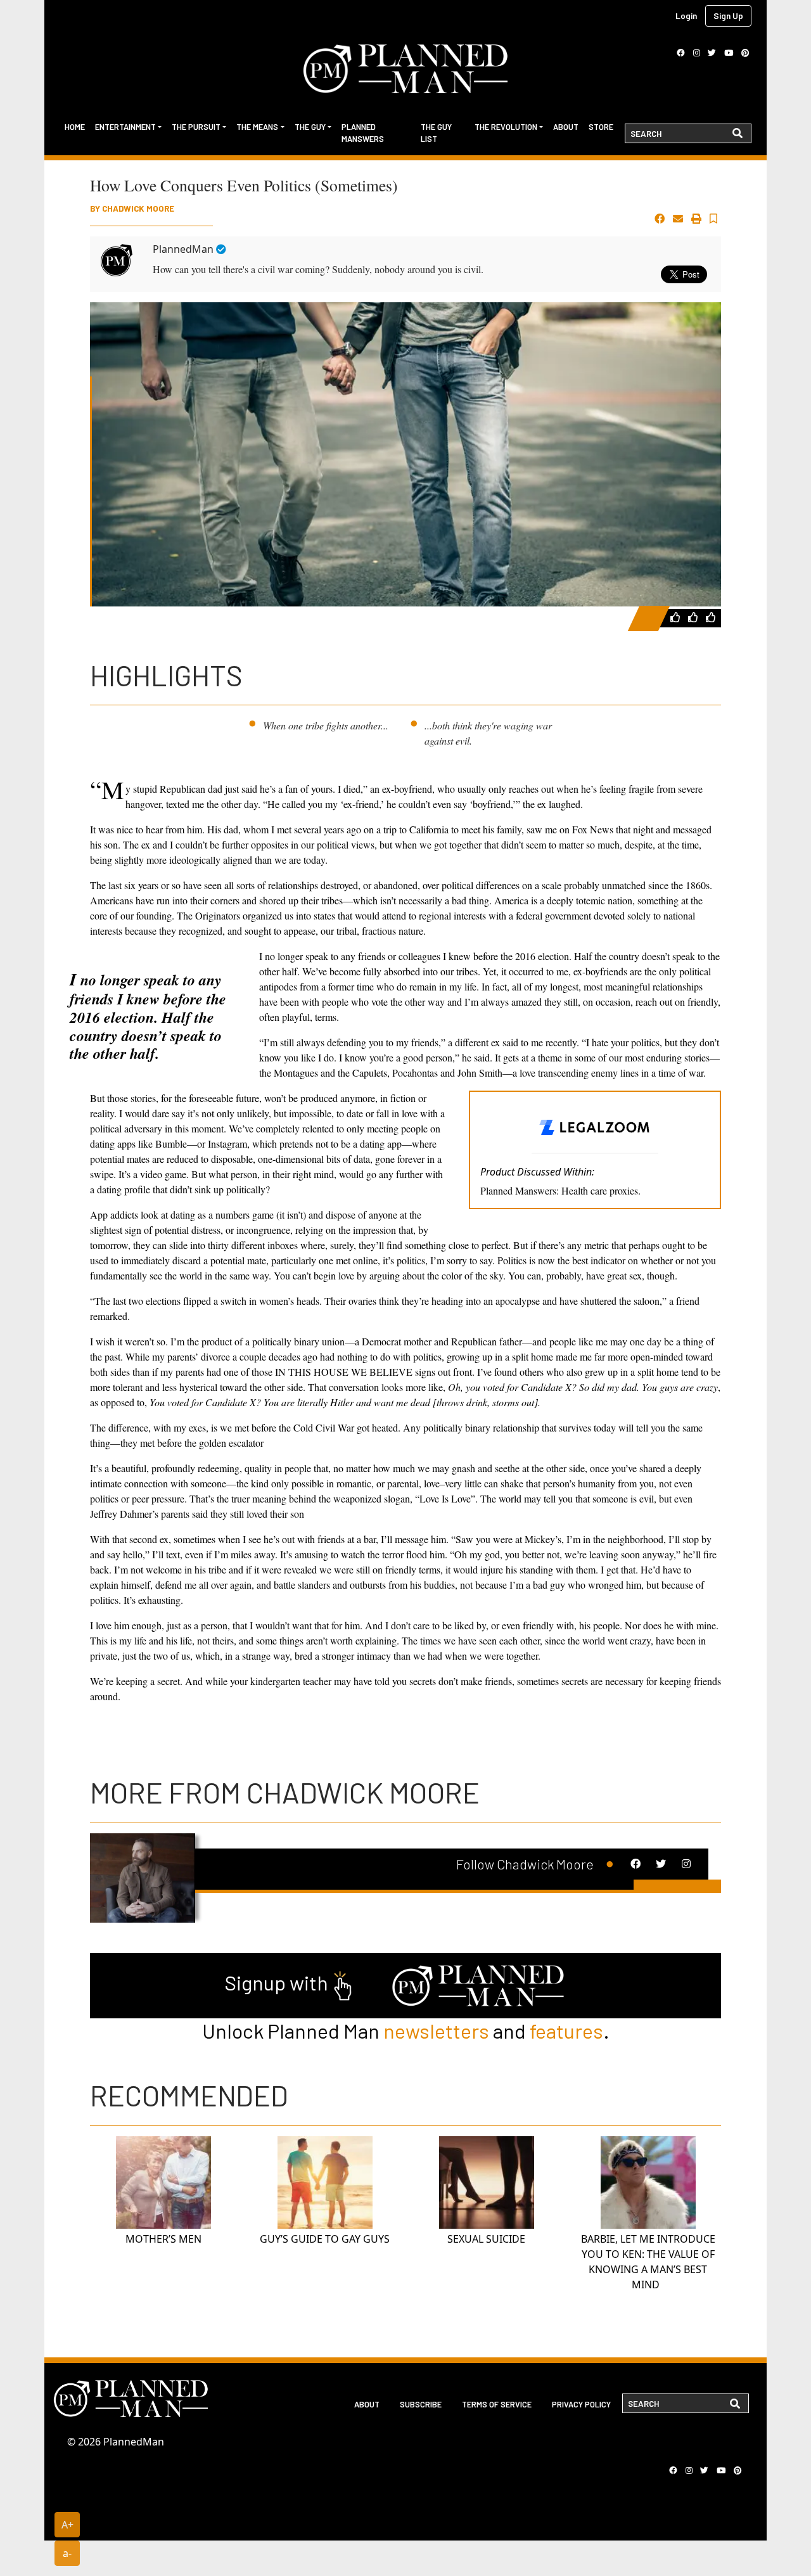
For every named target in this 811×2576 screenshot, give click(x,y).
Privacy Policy (581, 2404)
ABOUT (367, 2404)
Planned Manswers (363, 133)
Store (601, 127)
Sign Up (728, 16)
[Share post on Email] (678, 219)
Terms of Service (497, 2404)
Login (686, 16)
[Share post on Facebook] (660, 219)
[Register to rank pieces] (677, 617)
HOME (75, 127)
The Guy (310, 127)
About (566, 127)
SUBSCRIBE (421, 2404)
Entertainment (125, 127)
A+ (67, 2525)
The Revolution (506, 127)
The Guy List (436, 133)
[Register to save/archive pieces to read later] (713, 219)
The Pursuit (196, 127)
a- (67, 2553)
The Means (257, 127)
